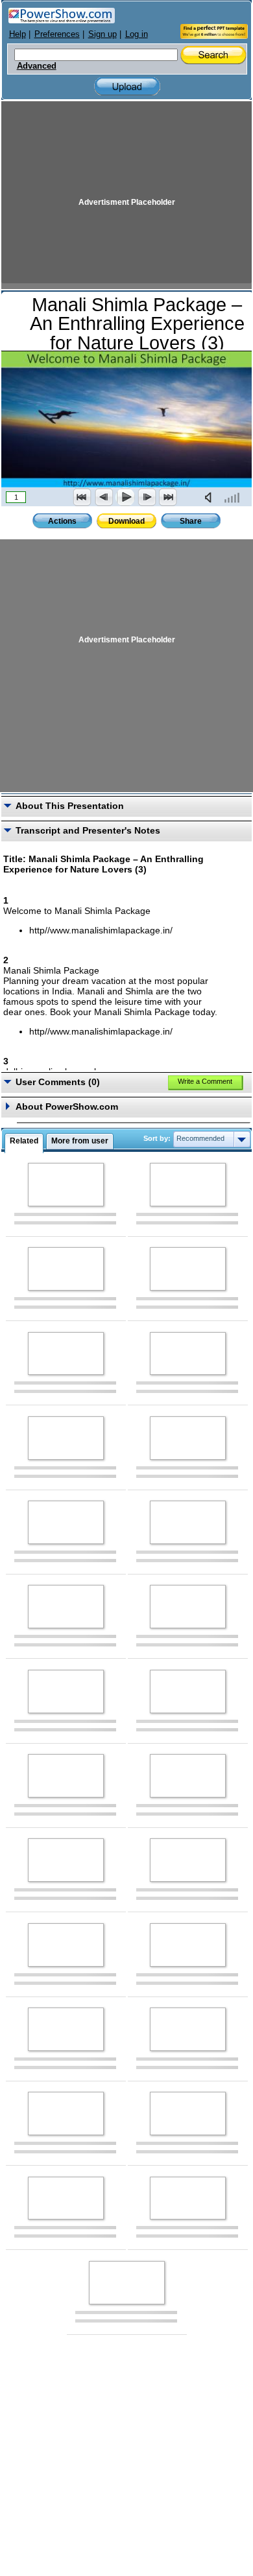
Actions (62, 521)
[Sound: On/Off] (211, 497)
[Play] (125, 497)
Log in (137, 34)
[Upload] (127, 87)
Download (126, 521)
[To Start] (82, 497)
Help (18, 34)
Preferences (57, 34)
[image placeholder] (66, 1185)
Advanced (37, 66)
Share (191, 521)
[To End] (168, 497)
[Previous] (104, 497)
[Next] (147, 497)
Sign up (102, 34)
